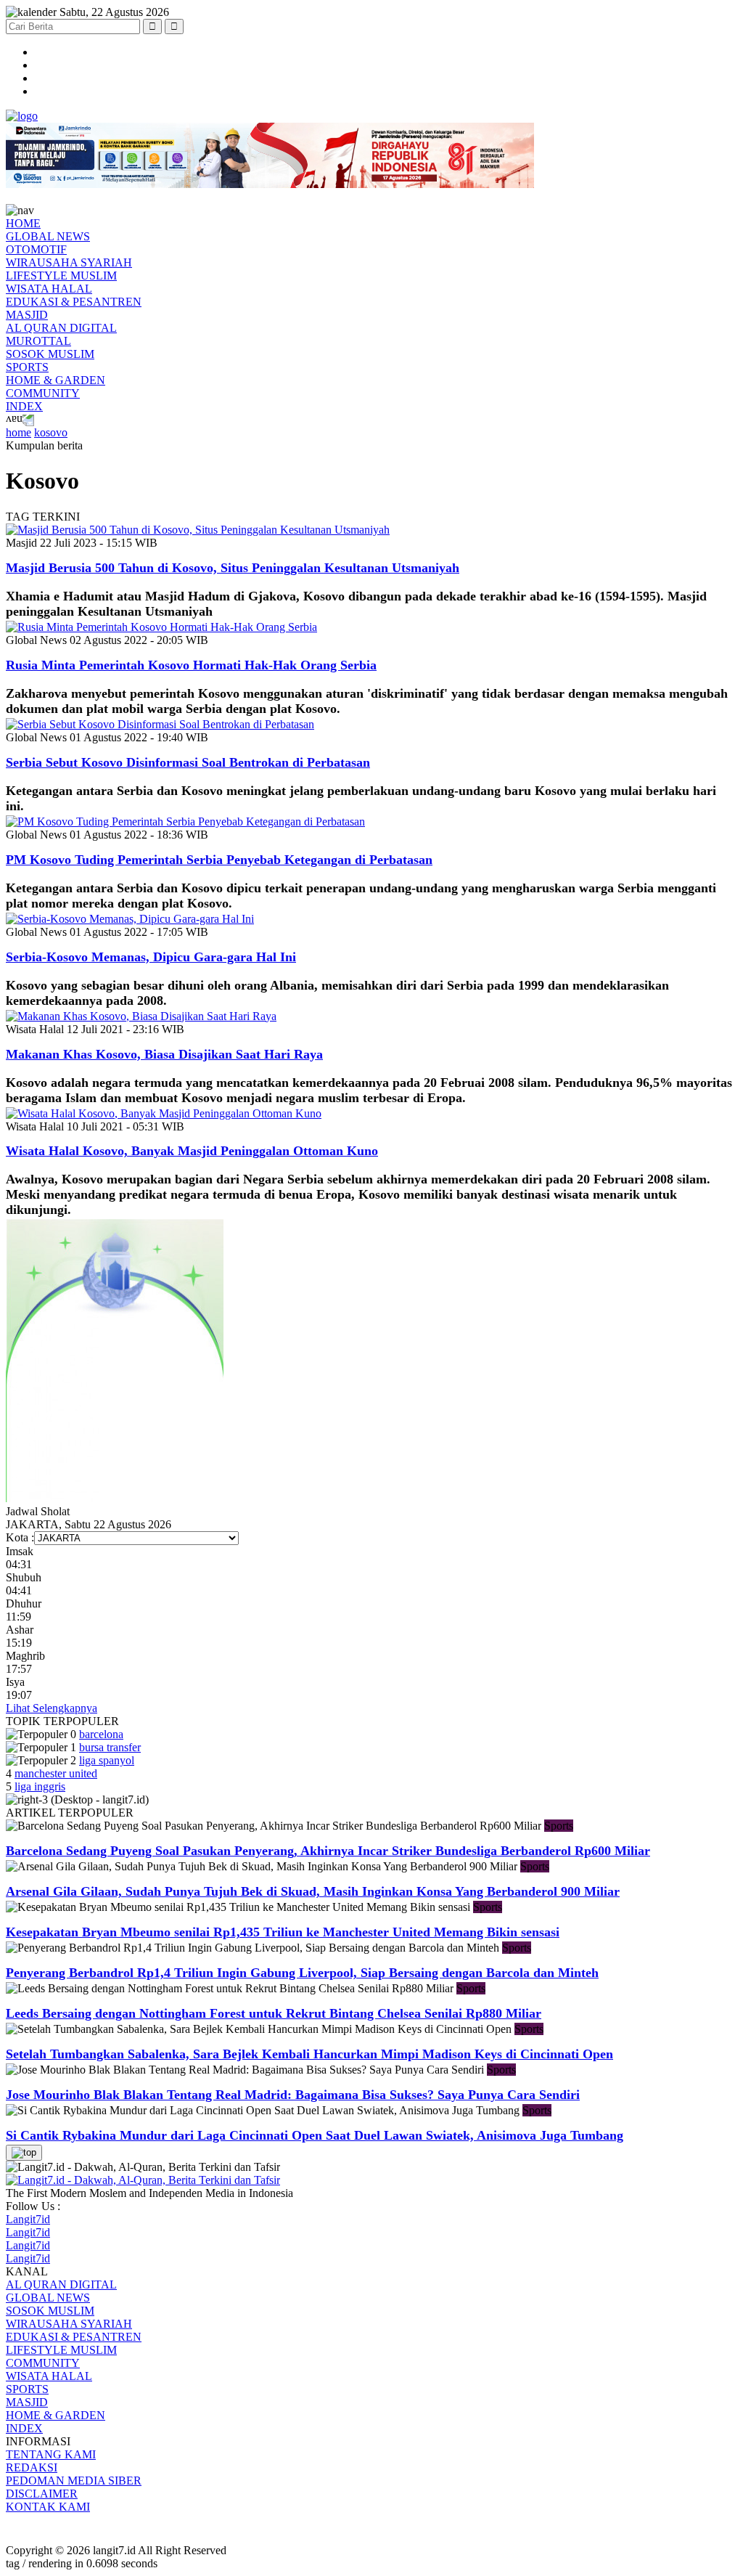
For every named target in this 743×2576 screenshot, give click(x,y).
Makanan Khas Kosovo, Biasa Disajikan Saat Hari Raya (164, 1054)
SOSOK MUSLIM (50, 354)
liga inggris (40, 1786)
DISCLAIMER (42, 2494)
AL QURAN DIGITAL (61, 328)
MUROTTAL (38, 341)
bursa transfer (110, 1747)
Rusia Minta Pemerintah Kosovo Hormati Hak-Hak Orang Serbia (191, 665)
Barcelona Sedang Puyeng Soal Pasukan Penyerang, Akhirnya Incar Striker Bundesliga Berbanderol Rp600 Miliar (328, 1851)
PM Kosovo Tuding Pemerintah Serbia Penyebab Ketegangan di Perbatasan (219, 860)
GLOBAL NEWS (48, 236)
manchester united (56, 1773)
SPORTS (27, 367)
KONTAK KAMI (48, 2507)
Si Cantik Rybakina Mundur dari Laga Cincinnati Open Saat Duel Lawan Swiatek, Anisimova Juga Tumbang (315, 2135)
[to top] (24, 2153)
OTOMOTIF (36, 249)
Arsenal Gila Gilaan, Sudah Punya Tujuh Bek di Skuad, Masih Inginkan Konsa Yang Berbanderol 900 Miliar (313, 1891)
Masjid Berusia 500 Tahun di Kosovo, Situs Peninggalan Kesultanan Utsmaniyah (233, 568)
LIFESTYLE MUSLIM (61, 276)
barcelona (101, 1734)
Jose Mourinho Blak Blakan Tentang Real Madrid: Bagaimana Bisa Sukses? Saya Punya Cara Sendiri (293, 2095)
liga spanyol (107, 1760)
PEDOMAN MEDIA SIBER (74, 2481)
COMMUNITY (43, 393)
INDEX (24, 406)
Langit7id (28, 2219)
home (19, 432)
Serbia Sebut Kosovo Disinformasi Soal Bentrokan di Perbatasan (188, 762)
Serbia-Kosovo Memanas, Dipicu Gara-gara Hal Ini (151, 957)
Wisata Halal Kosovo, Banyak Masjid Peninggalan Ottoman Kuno (192, 1151)
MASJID (27, 315)
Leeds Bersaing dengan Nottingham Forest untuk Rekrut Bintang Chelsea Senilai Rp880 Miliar (274, 2013)
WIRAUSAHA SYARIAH (69, 262)
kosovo (51, 432)
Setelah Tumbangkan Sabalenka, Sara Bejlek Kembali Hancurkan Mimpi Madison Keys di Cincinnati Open (309, 2054)
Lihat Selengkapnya (52, 1708)
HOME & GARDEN (56, 380)
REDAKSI (32, 2467)
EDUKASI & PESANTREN (74, 302)
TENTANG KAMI (51, 2454)
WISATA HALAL (49, 289)
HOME (23, 223)
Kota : (20, 1537)
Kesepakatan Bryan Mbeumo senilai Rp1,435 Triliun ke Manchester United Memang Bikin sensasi (283, 1932)
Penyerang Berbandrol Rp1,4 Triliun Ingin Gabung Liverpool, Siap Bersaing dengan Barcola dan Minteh (302, 1973)
